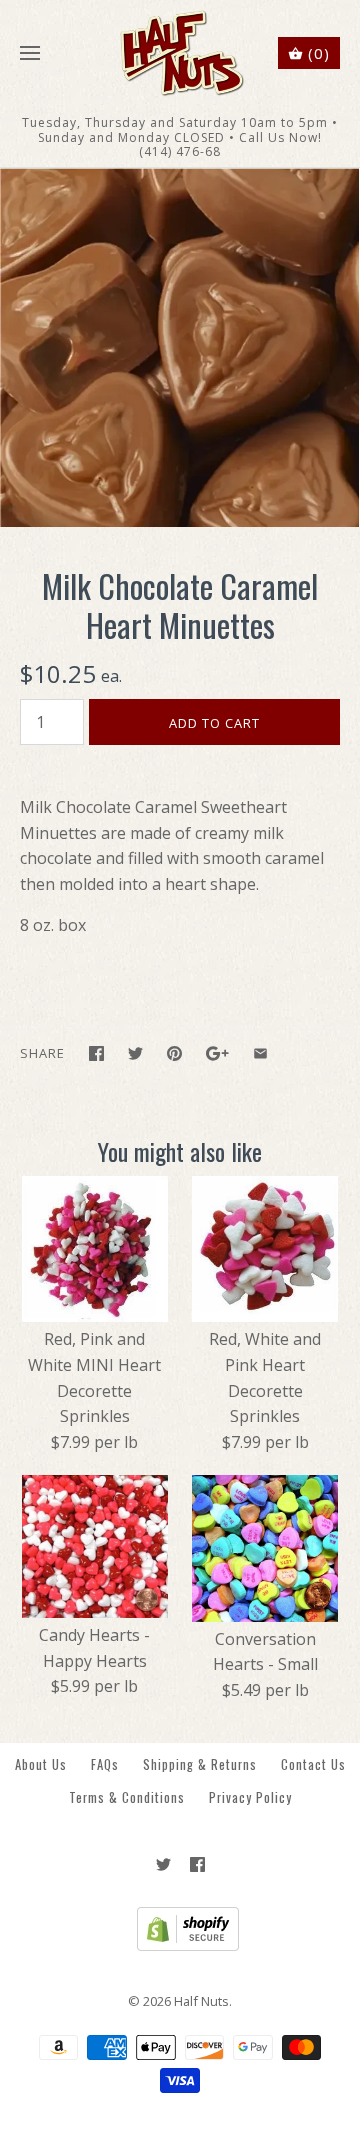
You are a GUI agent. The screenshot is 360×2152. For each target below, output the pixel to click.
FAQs (105, 1764)
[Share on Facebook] (96, 1053)
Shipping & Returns (200, 1764)
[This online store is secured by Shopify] (180, 1946)
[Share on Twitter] (135, 1053)
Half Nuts (201, 2001)
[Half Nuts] (180, 53)
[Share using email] (260, 1053)
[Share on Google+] (217, 1053)
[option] (180, 347)
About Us (41, 1764)
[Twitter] (163, 1864)
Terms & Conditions (127, 1797)
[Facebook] (197, 1864)
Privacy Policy (250, 1797)
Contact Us (313, 1764)
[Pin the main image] (174, 1053)
